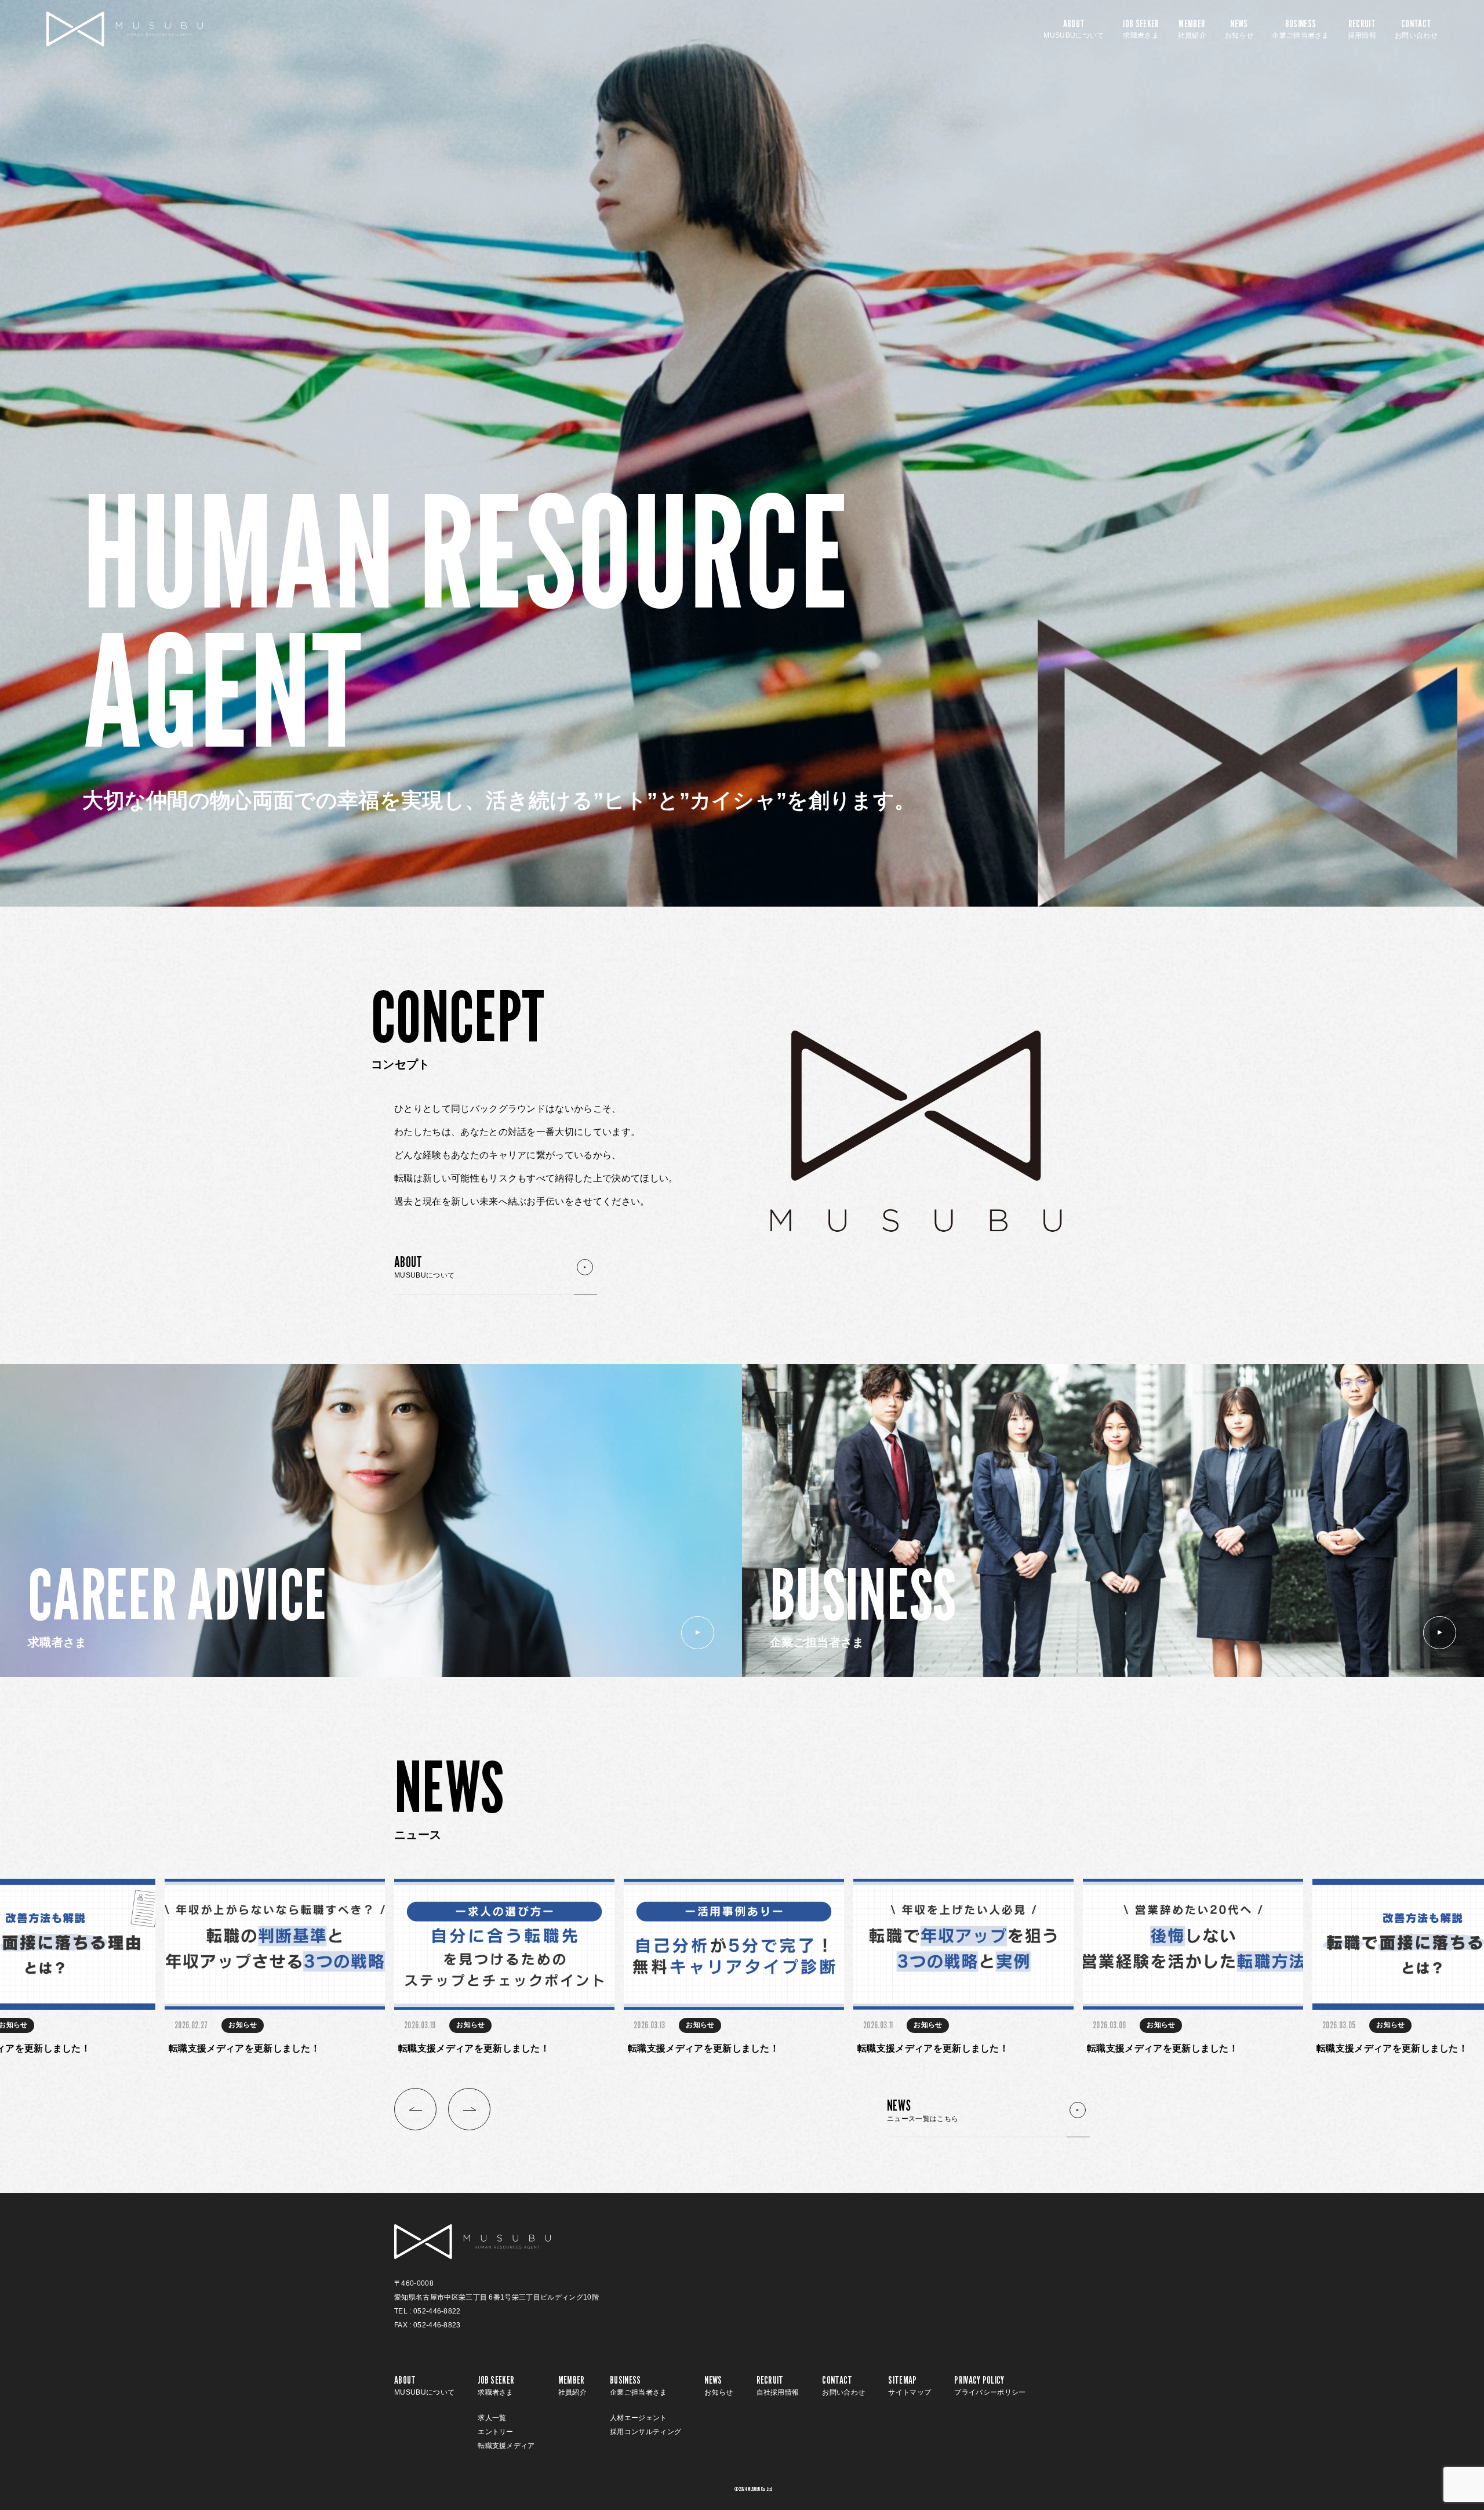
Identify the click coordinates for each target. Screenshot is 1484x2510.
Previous (415, 2109)
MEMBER (1192, 29)
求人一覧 (492, 2418)
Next (469, 2109)
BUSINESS (1301, 29)
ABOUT (1074, 29)
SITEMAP (910, 2385)
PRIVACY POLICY (990, 2385)
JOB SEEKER (1141, 29)
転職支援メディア (506, 2446)
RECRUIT (1362, 29)
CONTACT (1416, 29)
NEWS (1239, 29)
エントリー (496, 2432)
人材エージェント (639, 2418)
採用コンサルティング (645, 2432)
